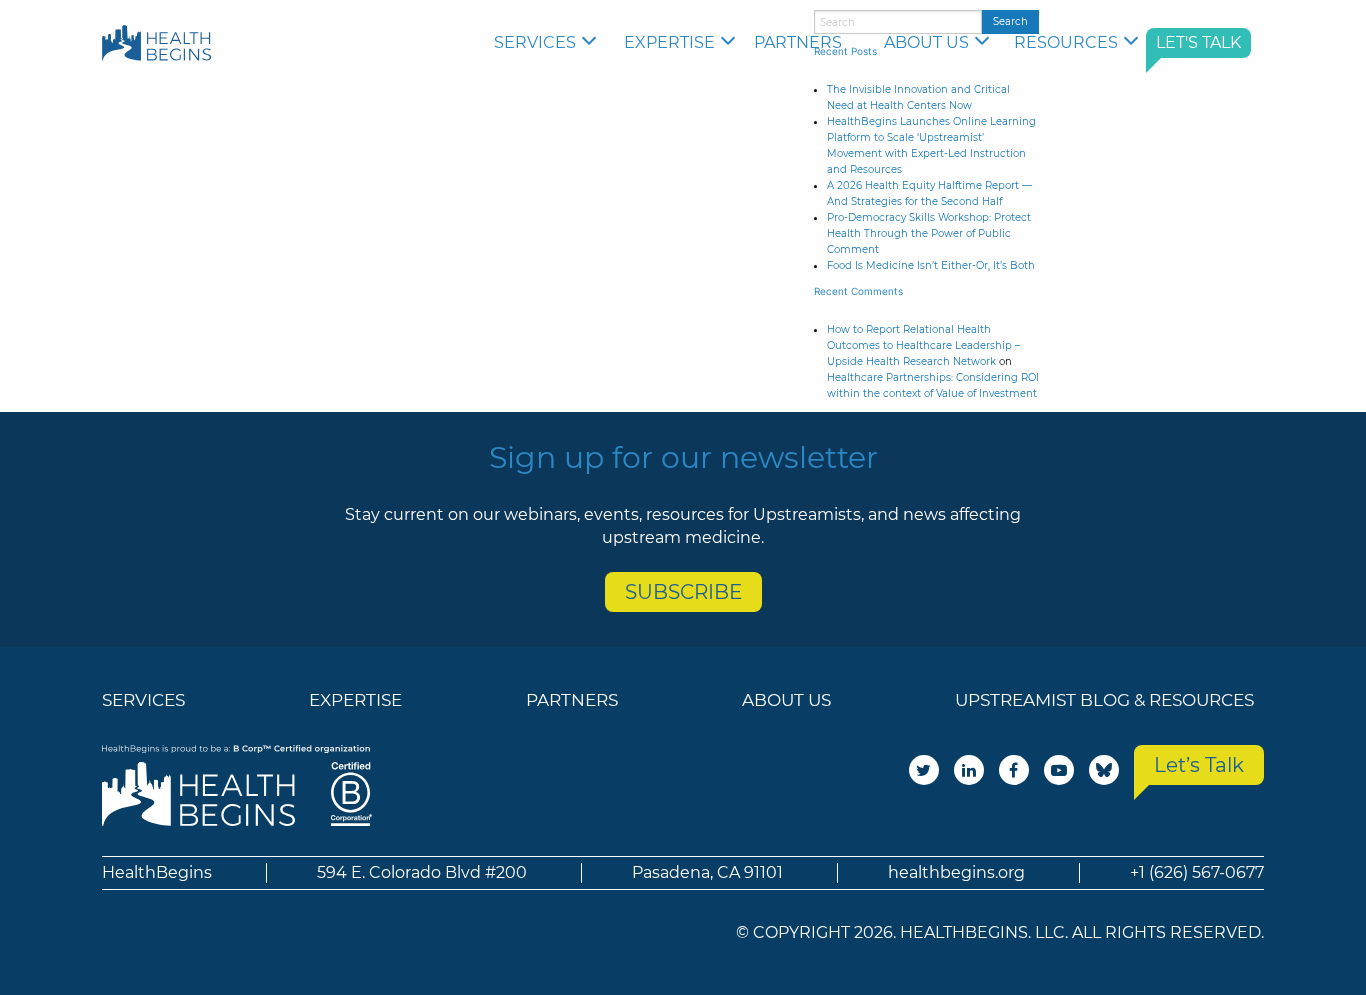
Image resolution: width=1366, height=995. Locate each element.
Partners (798, 42)
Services (535, 42)
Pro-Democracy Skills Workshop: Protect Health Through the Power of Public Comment (929, 233)
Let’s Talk (1199, 765)
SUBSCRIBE (683, 592)
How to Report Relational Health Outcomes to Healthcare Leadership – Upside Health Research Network (923, 345)
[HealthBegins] (156, 42)
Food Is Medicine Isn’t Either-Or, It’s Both (931, 265)
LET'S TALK (1198, 42)
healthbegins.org (956, 872)
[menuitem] (549, 43)
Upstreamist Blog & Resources (1104, 700)
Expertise (669, 42)
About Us (926, 42)
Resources (1066, 42)
